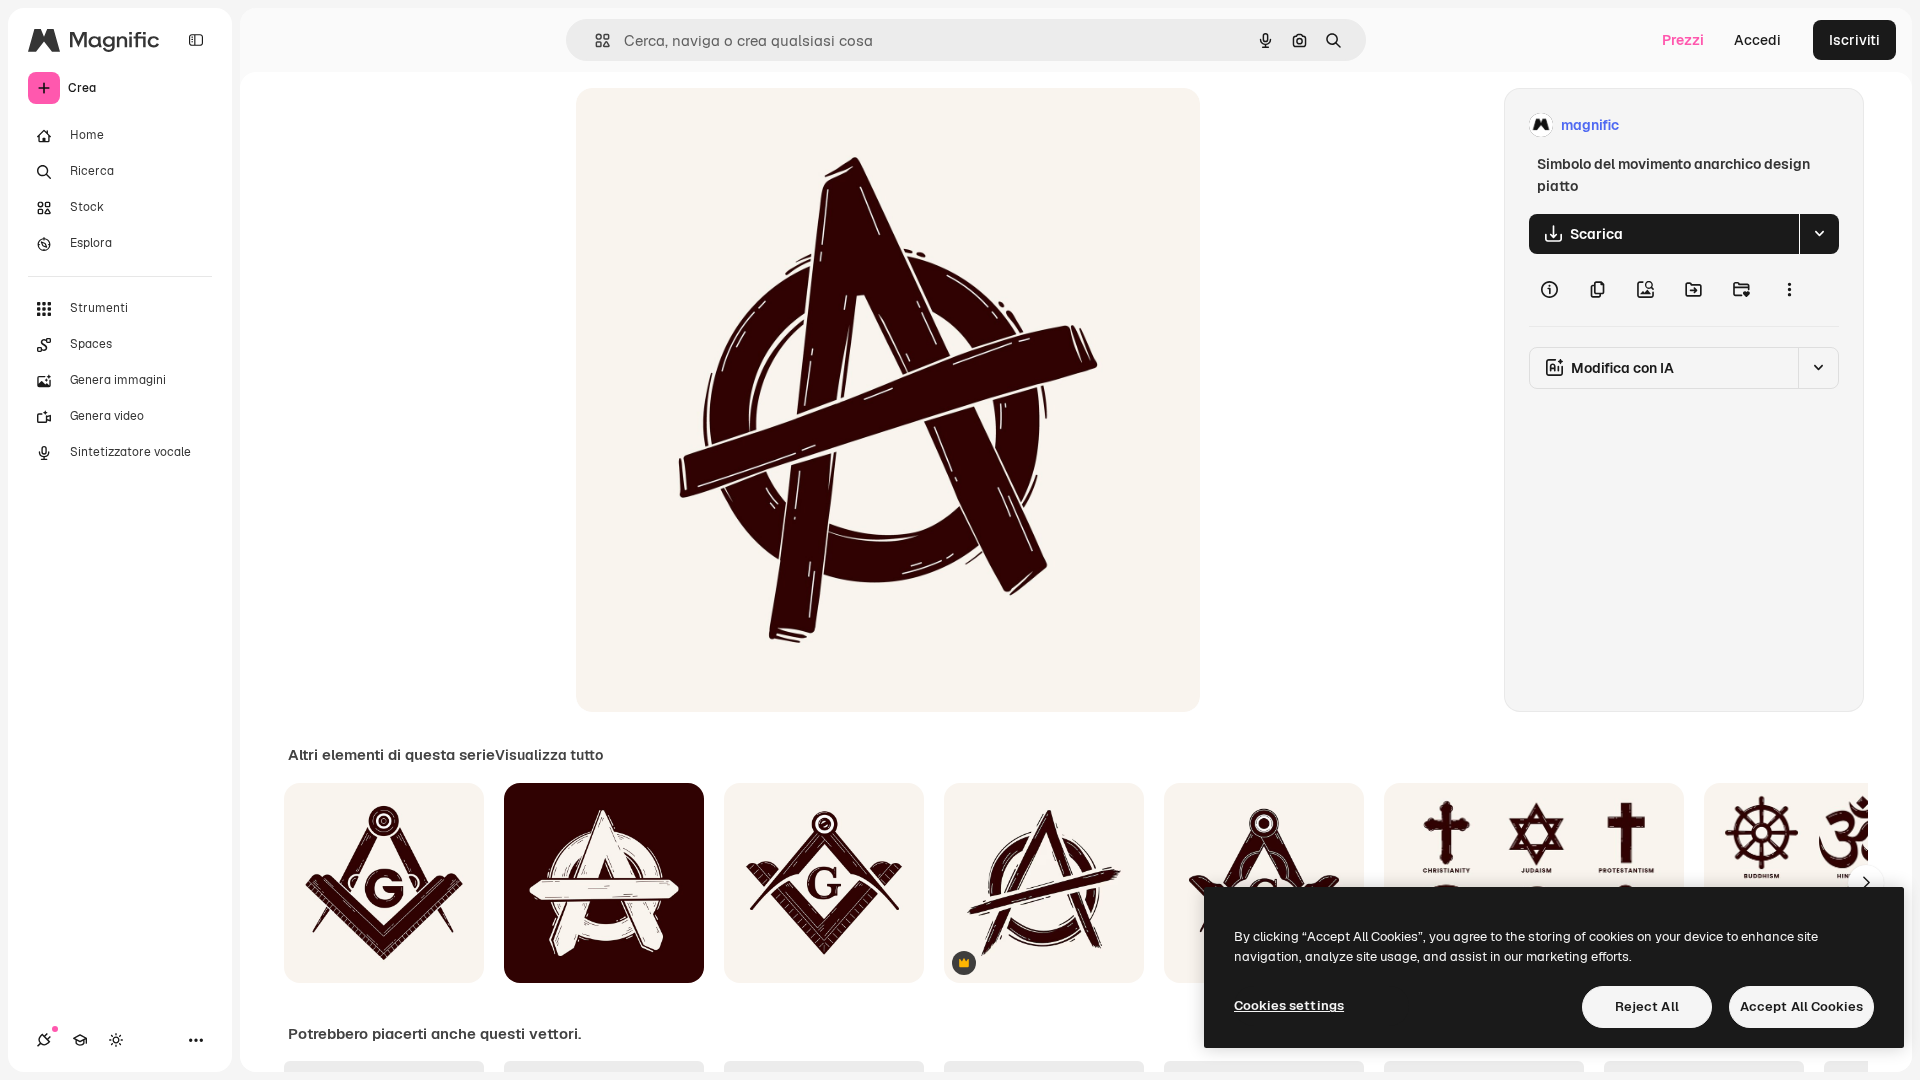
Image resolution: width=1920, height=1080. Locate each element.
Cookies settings (1289, 1005)
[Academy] (80, 1040)
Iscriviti (1854, 40)
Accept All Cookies (1801, 1006)
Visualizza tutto (549, 755)
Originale (708, 125)
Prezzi (1683, 40)
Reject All (1647, 1006)
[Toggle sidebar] (196, 40)
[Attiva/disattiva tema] (116, 1040)
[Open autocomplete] (594, 40)
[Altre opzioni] (1789, 290)
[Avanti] (1866, 883)
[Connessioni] (44, 1040)
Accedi (1757, 40)
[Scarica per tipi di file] (1819, 234)
